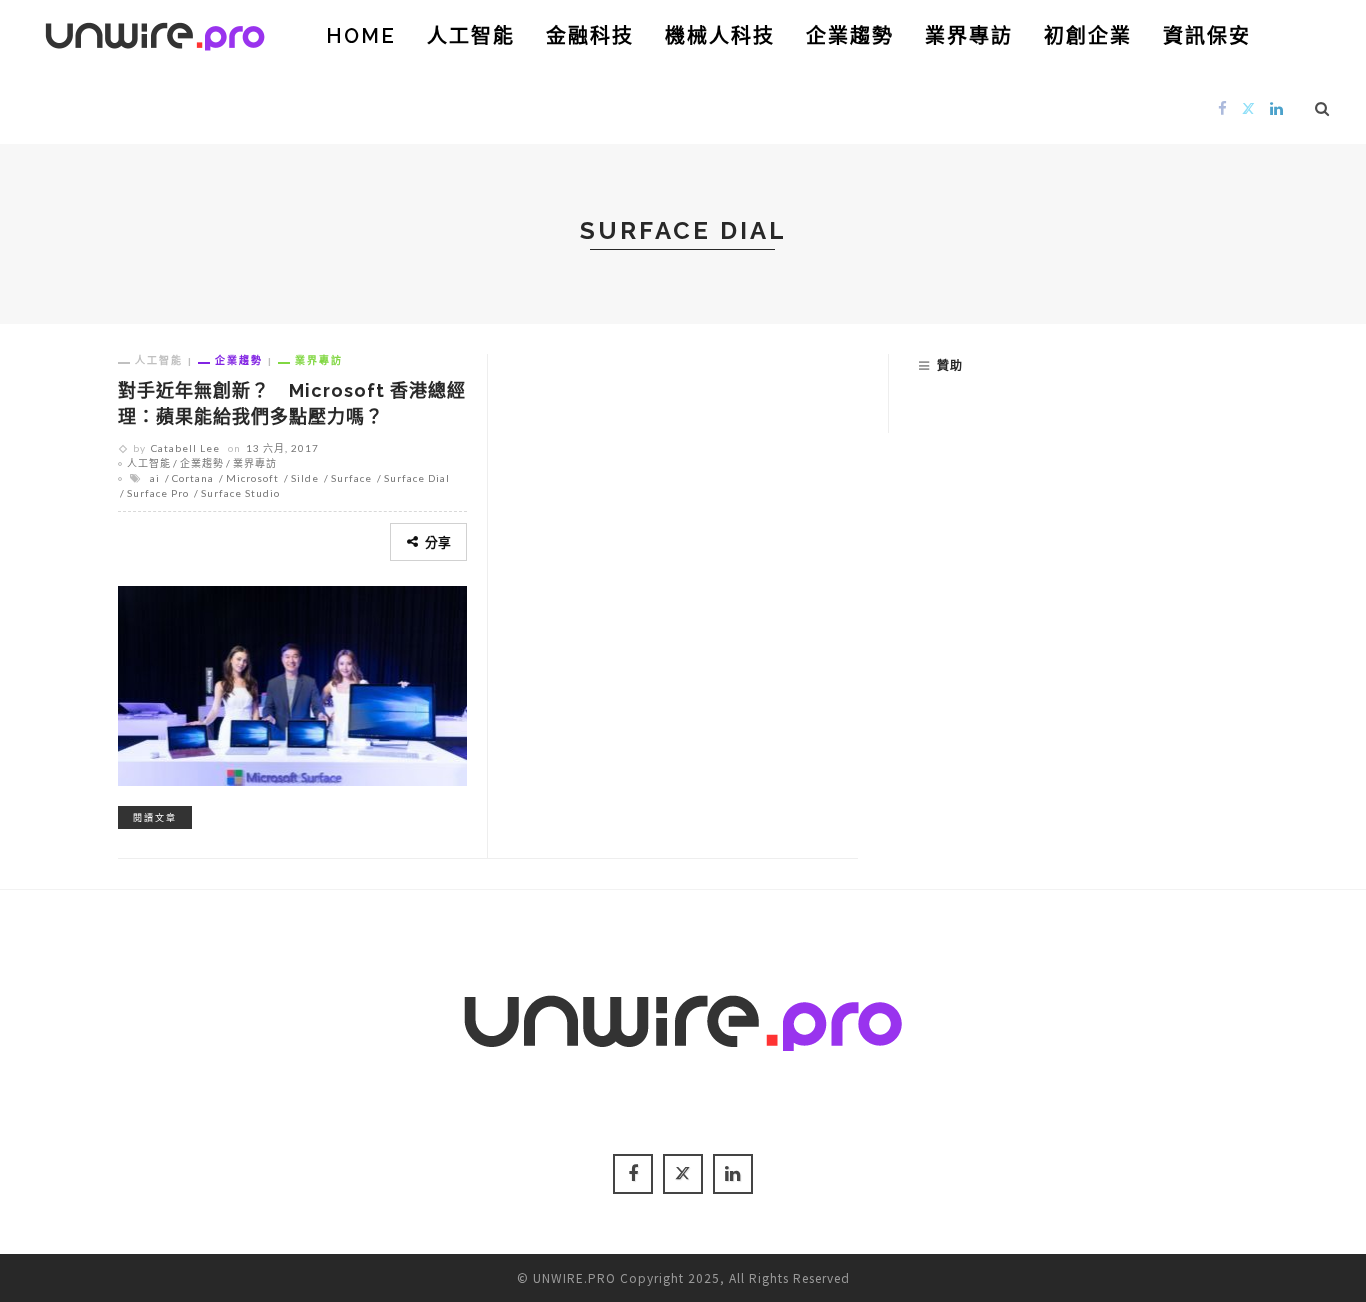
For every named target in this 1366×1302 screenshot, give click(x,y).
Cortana (193, 478)
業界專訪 (969, 36)
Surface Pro (158, 493)
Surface (351, 478)
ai (155, 478)
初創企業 (1088, 36)
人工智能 (471, 36)
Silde (305, 478)
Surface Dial (417, 478)
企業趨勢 (850, 36)
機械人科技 (720, 36)
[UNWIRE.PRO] (155, 33)
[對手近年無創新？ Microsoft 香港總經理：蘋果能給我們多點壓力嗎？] (292, 683)
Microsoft (252, 478)
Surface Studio (240, 493)
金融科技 (590, 36)
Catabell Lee (185, 448)
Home (361, 36)
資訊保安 (1207, 36)
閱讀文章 (155, 817)
